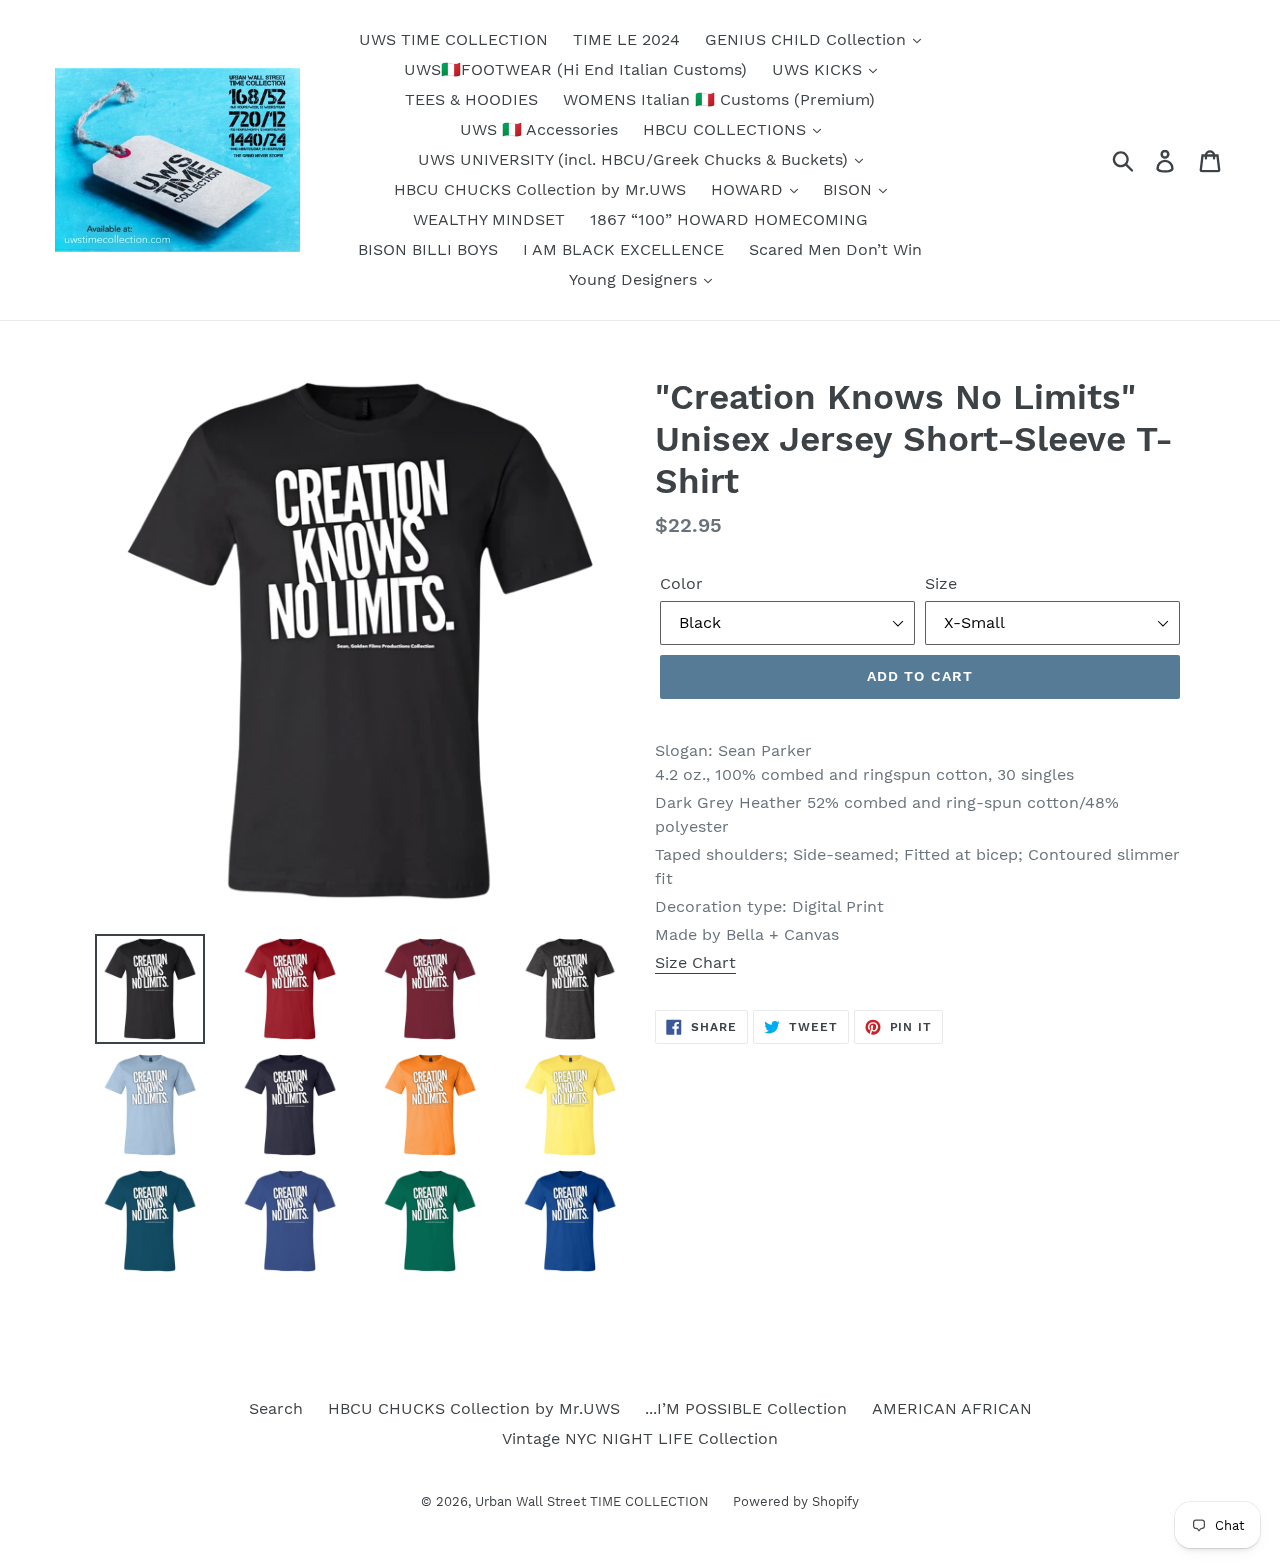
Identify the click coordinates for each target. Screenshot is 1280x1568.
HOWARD (749, 189)
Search (276, 1408)
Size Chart (695, 962)
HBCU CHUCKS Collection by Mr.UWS (540, 189)
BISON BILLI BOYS (428, 249)
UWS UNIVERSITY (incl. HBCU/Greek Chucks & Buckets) (635, 159)
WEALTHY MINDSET (489, 219)
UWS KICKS (819, 69)
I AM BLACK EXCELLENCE (623, 249)
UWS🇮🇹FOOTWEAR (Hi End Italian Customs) (575, 69)
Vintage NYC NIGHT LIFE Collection (640, 1438)
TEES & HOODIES (471, 99)
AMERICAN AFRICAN (952, 1408)
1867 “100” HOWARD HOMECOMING (729, 219)
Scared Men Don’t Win (835, 249)
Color (681, 583)
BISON (850, 189)
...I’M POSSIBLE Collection (746, 1408)
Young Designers (635, 279)
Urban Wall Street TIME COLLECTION (594, 1501)
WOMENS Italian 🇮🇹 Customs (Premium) (719, 99)
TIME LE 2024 (626, 39)
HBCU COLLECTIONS (727, 129)
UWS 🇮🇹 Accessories (539, 129)
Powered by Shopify (796, 1501)
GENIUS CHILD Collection (808, 39)
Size (941, 583)
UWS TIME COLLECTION (453, 39)
